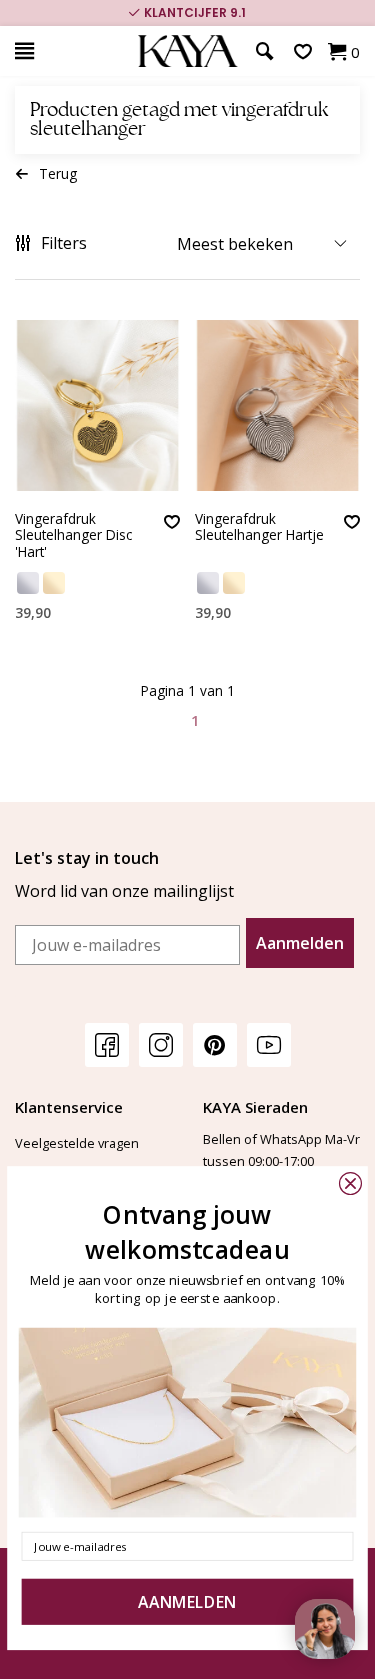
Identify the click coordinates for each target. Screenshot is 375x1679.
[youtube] (269, 1044)
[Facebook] (107, 1044)
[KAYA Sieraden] (187, 51)
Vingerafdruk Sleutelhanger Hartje (259, 527)
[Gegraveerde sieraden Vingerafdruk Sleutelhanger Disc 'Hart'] (97, 405)
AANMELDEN (187, 1602)
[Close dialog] (350, 1183)
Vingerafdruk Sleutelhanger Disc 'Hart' (73, 536)
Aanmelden (300, 943)
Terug (58, 173)
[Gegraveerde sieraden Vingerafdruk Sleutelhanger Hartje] (277, 405)
